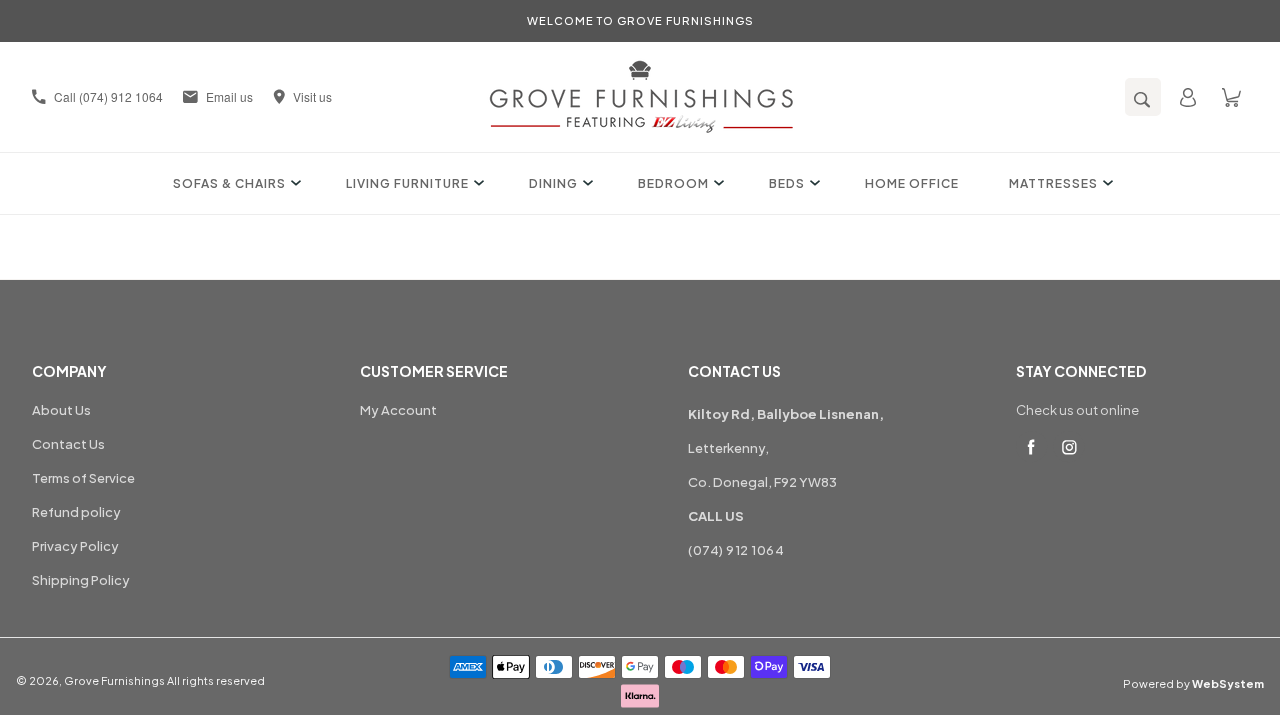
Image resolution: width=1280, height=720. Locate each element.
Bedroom (673, 183)
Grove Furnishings (114, 680)
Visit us (312, 96)
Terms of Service (83, 478)
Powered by (1193, 683)
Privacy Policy (75, 546)
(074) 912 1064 (736, 550)
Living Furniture (407, 183)
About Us (61, 410)
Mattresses (1053, 183)
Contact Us (68, 444)
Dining (553, 183)
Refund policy (76, 512)
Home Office (912, 183)
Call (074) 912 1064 (108, 96)
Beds (787, 183)
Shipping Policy (81, 580)
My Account (398, 410)
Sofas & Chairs (229, 183)
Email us (229, 96)
